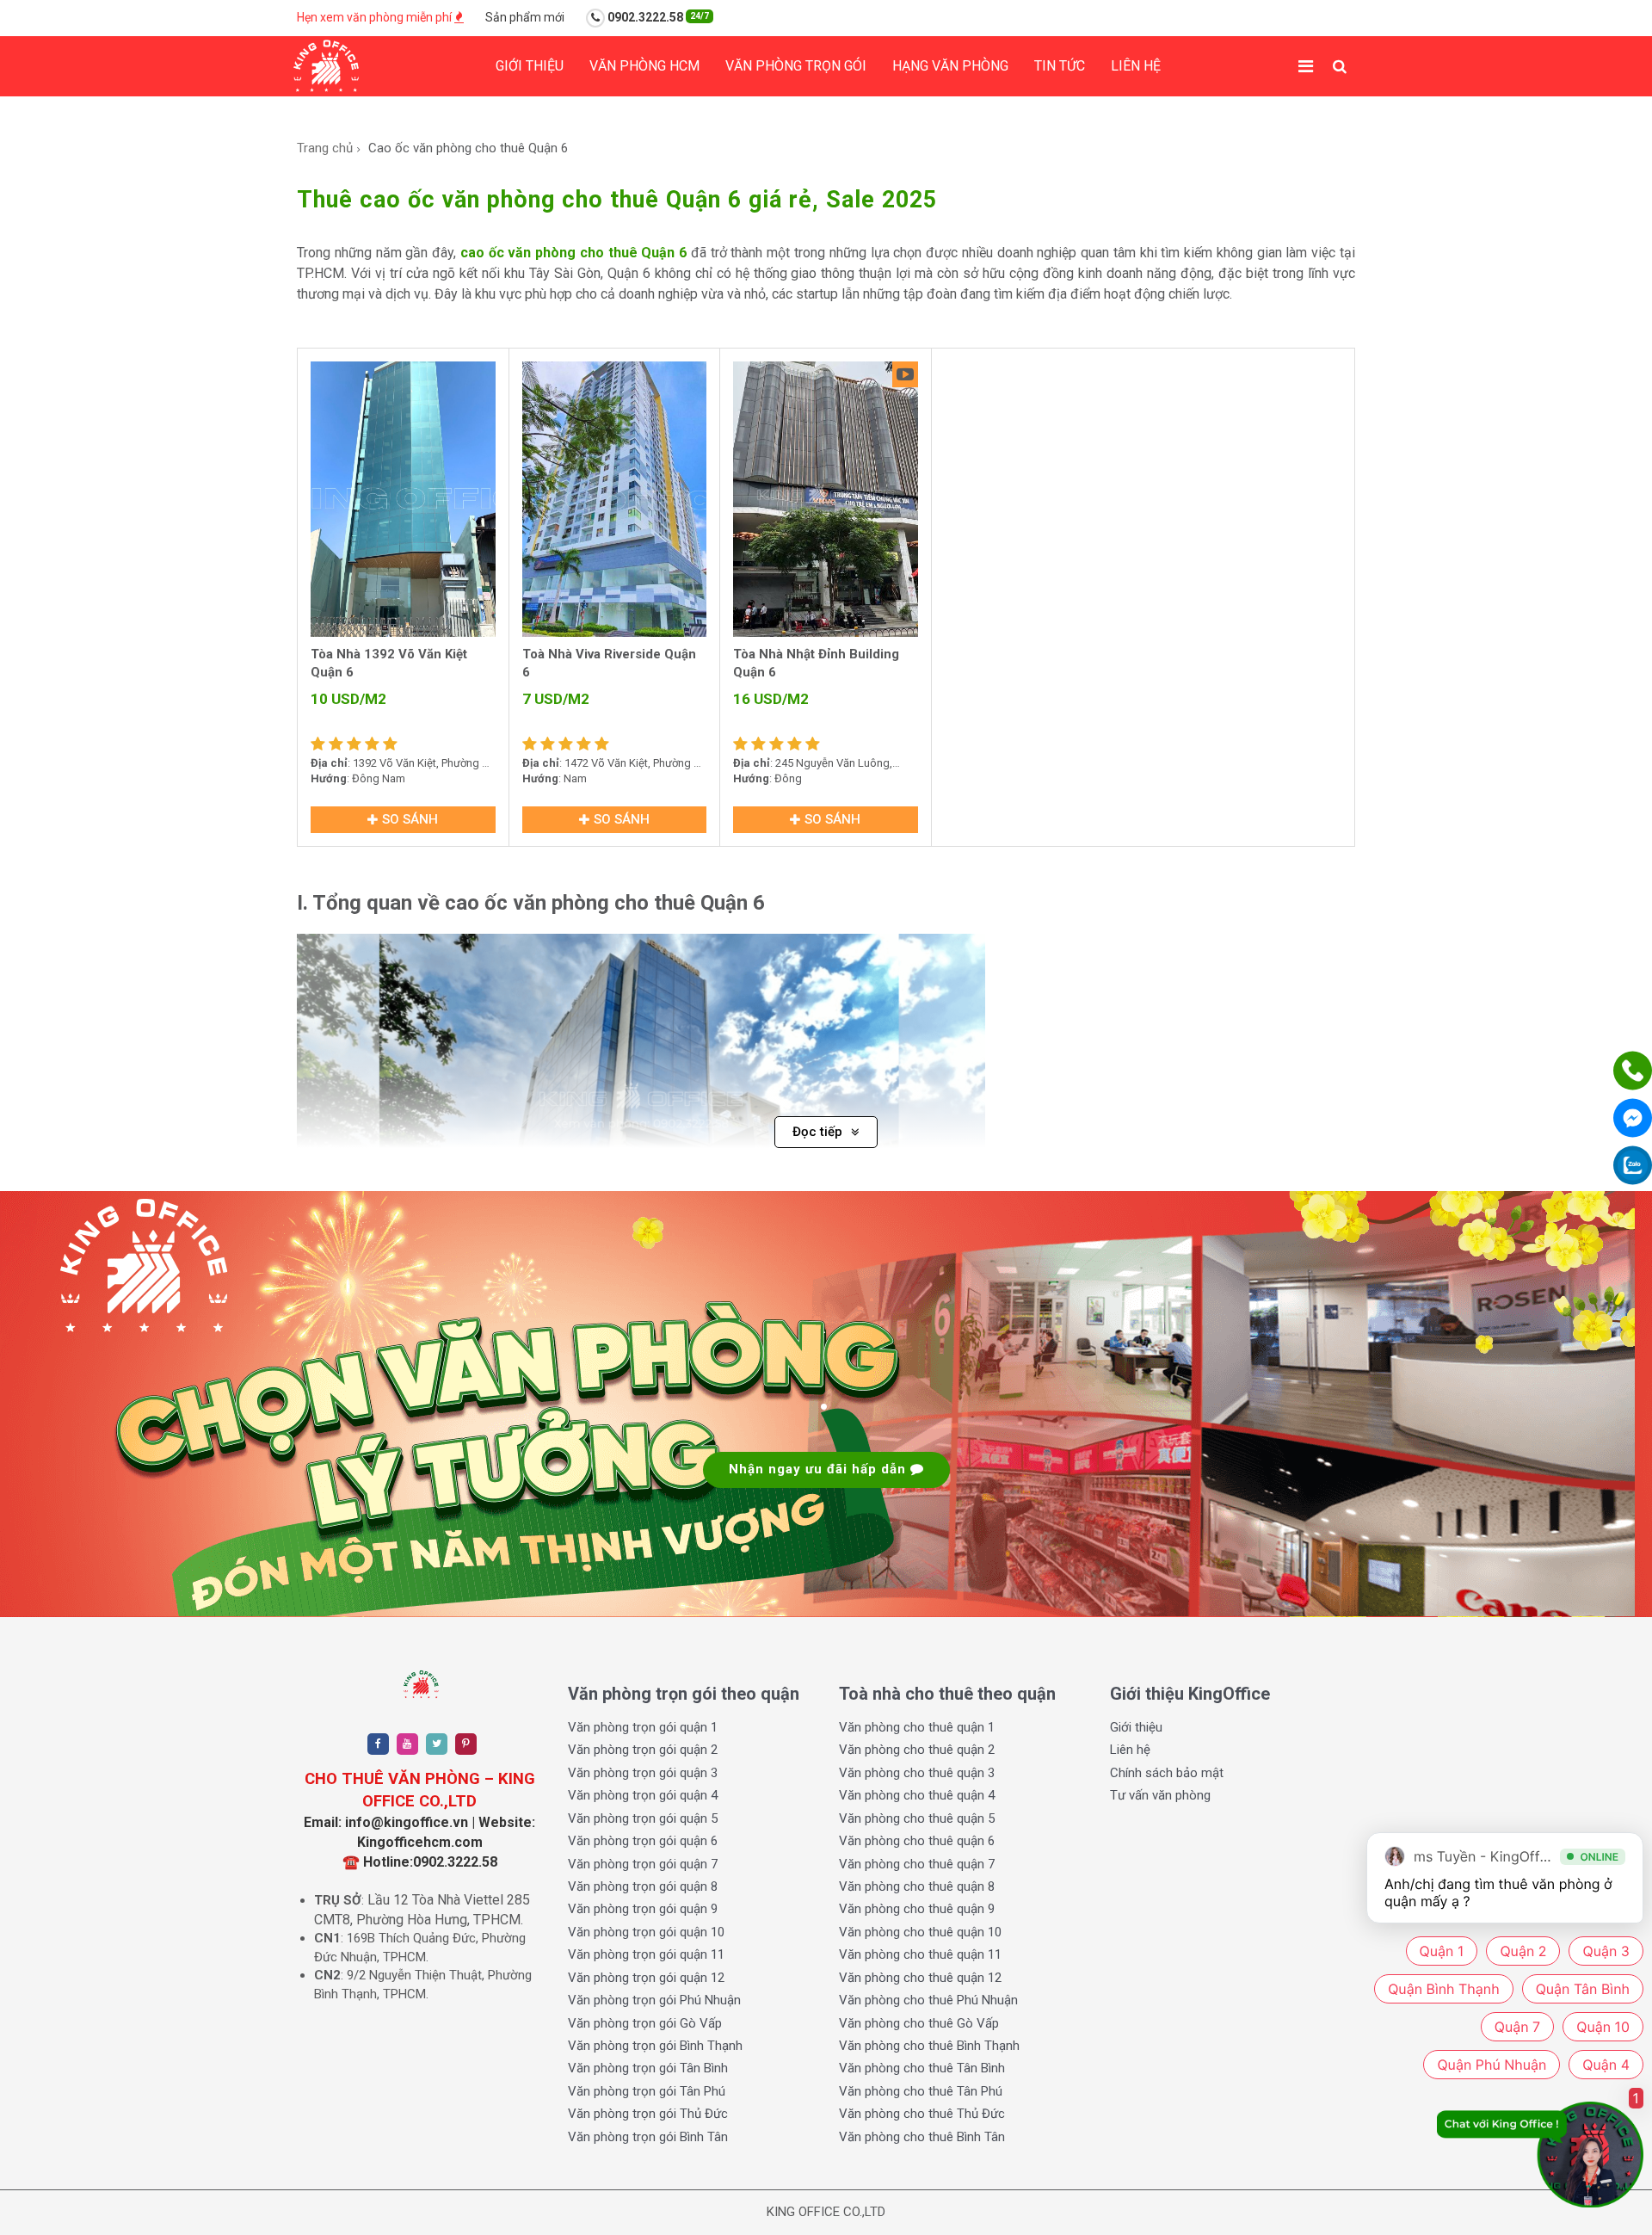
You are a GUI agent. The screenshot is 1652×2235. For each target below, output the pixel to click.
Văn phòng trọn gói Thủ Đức (648, 2114)
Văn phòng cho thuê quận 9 (917, 1909)
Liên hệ (1136, 66)
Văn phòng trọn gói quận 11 (646, 1954)
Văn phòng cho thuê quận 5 (917, 1818)
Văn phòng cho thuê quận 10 (920, 1932)
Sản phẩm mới (525, 17)
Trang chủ (325, 148)
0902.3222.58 (657, 17)
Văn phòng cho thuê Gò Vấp (919, 2023)
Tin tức (1060, 66)
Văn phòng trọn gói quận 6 (643, 1841)
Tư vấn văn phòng (1160, 1795)
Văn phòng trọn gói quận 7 (643, 1864)
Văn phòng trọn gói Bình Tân (648, 2137)
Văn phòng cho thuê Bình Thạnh (929, 2046)
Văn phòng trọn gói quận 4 (643, 1795)
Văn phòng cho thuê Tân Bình (922, 2068)
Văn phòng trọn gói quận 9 (643, 1909)
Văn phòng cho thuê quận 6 (917, 1841)
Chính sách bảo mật (1167, 1773)
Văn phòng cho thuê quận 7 (917, 1864)
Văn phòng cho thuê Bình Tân (922, 2137)
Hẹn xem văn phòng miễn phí (376, 17)
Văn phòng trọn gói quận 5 (643, 1818)
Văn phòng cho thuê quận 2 (917, 1750)
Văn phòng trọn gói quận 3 (643, 1773)
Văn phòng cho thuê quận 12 (920, 1978)
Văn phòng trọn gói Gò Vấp (645, 2023)
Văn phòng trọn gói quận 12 (646, 1978)
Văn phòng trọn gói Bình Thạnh (655, 2046)
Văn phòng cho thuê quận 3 (917, 1773)
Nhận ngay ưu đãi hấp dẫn (820, 1469)
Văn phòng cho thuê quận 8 (917, 1886)
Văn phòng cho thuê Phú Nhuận (928, 2000)
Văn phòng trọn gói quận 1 (643, 1727)
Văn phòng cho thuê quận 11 (920, 1954)
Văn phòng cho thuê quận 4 (917, 1795)
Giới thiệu (530, 66)
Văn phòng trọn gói (796, 66)
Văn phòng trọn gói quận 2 (643, 1750)
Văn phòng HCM (644, 66)
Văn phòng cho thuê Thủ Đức (922, 2114)
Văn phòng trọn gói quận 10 (646, 1932)
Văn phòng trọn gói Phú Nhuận (654, 2000)
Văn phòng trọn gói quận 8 (643, 1886)
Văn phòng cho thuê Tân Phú (921, 2091)
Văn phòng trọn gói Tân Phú (647, 2091)
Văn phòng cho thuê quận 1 (917, 1727)
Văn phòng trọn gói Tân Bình (648, 2068)
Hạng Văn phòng (950, 66)
